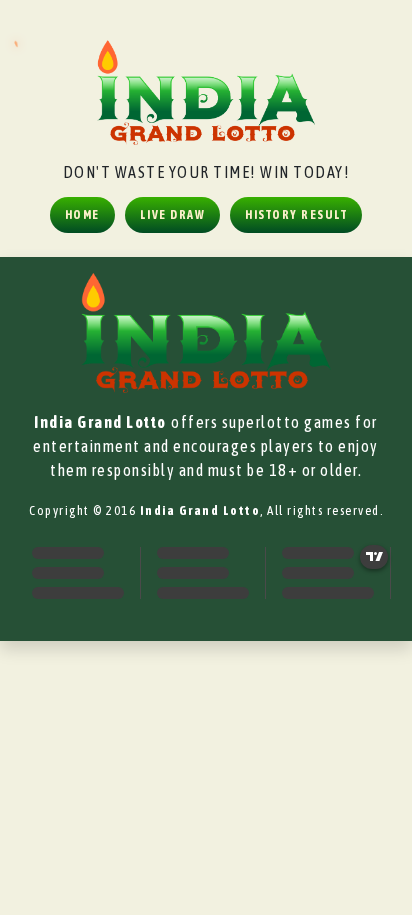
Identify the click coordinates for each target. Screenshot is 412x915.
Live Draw (173, 215)
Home (82, 215)
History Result (296, 215)
